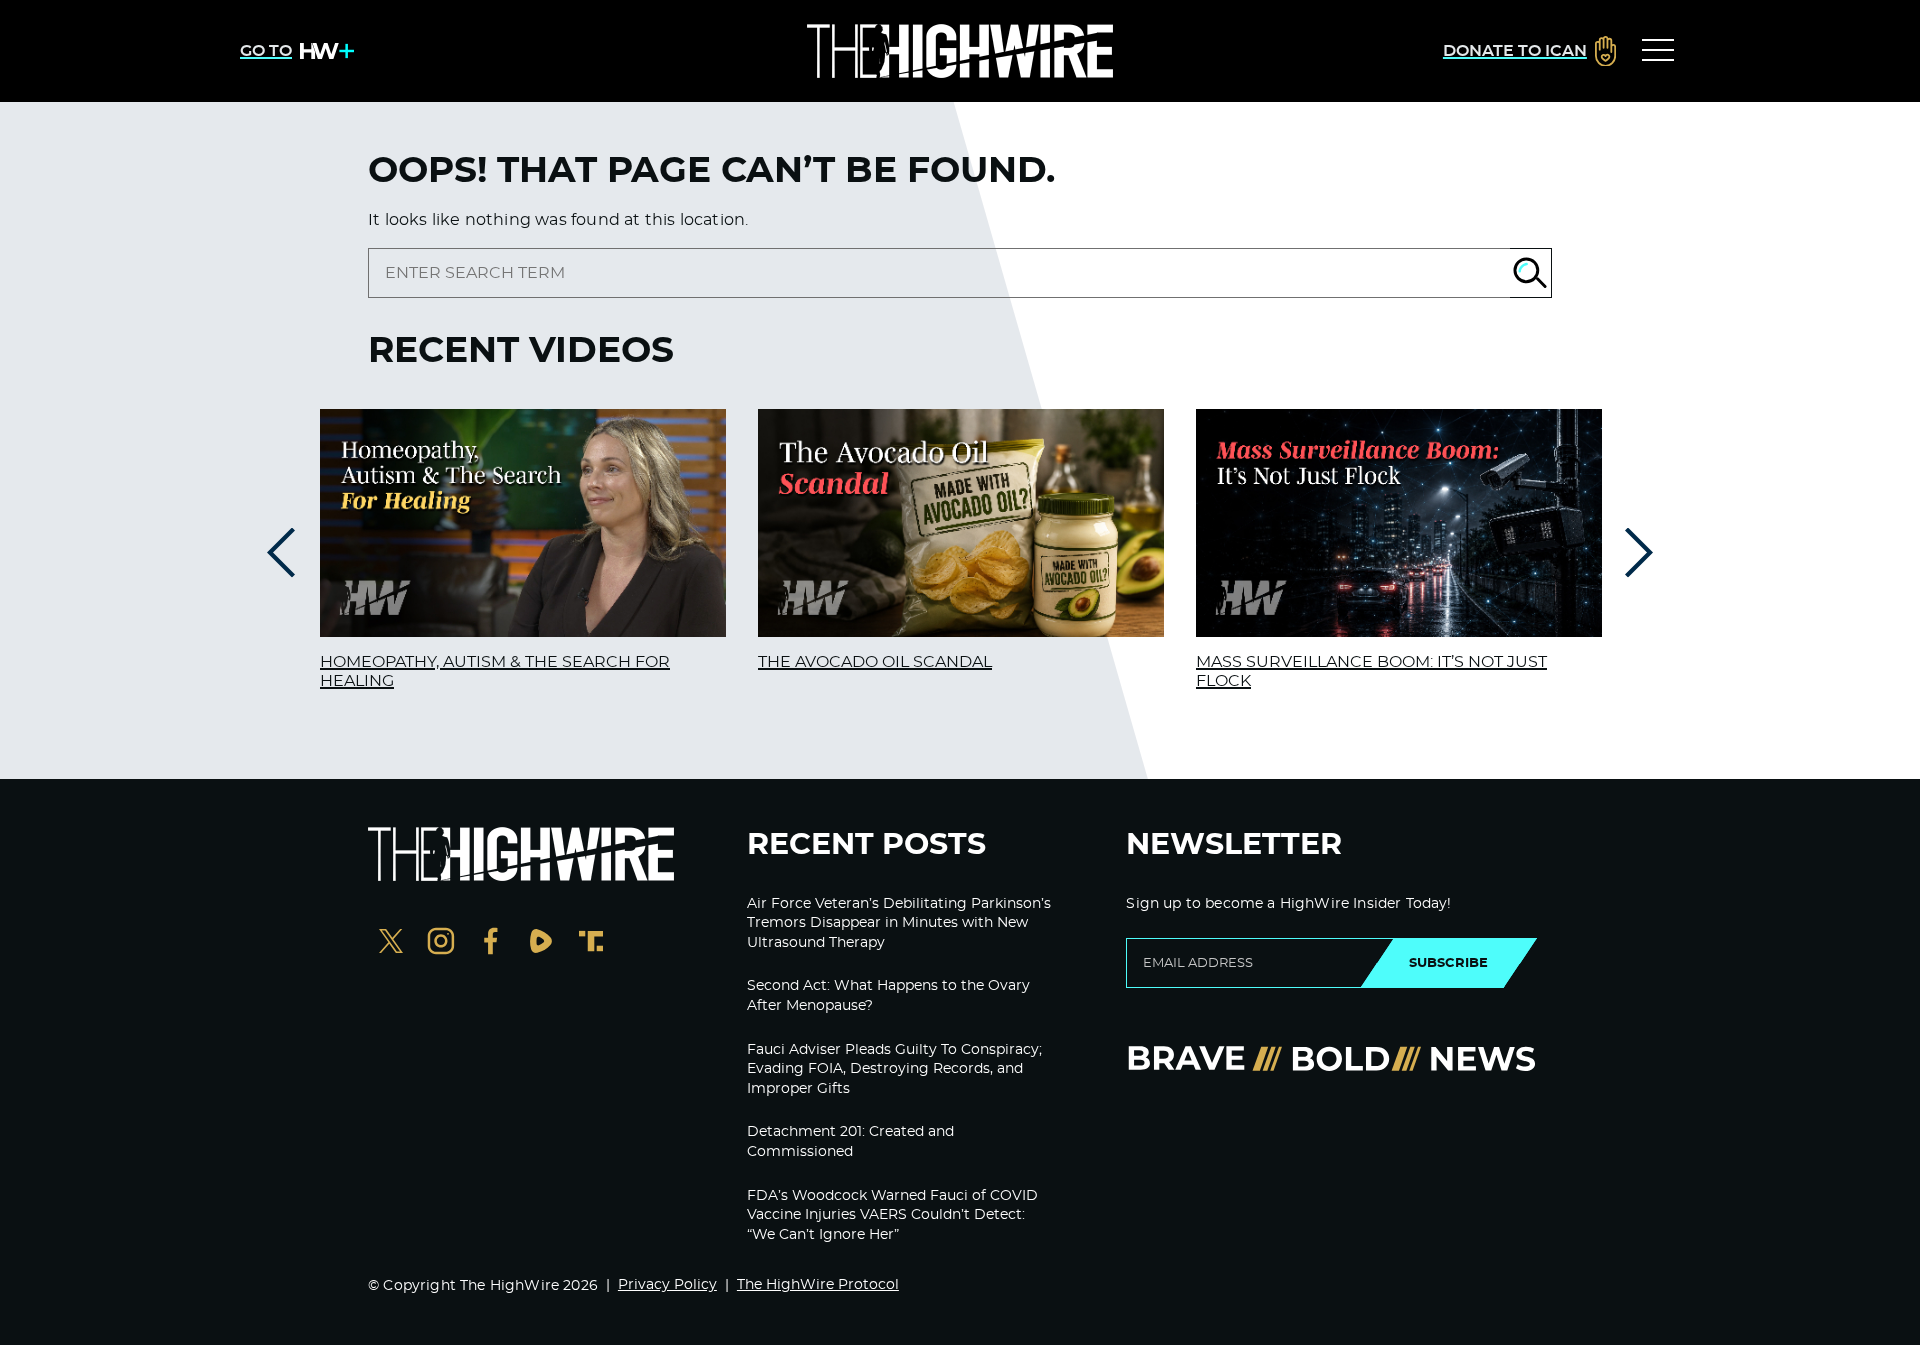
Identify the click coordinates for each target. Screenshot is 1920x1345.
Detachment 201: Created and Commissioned (850, 1142)
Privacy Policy (667, 1285)
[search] (939, 273)
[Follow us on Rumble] (541, 943)
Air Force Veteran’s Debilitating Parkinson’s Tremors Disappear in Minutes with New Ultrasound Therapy (899, 923)
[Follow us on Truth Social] (591, 943)
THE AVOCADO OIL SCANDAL (875, 662)
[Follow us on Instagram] (441, 943)
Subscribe (1448, 963)
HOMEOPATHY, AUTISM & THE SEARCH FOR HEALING (495, 671)
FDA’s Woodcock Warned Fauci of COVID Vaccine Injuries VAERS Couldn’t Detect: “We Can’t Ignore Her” (892, 1215)
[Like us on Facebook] (491, 943)
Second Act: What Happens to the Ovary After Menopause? (888, 996)
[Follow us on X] (391, 943)
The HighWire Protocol (818, 1285)
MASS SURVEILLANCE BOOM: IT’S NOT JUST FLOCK (1371, 671)
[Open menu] (1658, 51)
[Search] (1531, 273)
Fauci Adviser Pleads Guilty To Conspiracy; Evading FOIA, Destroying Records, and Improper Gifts (894, 1069)
